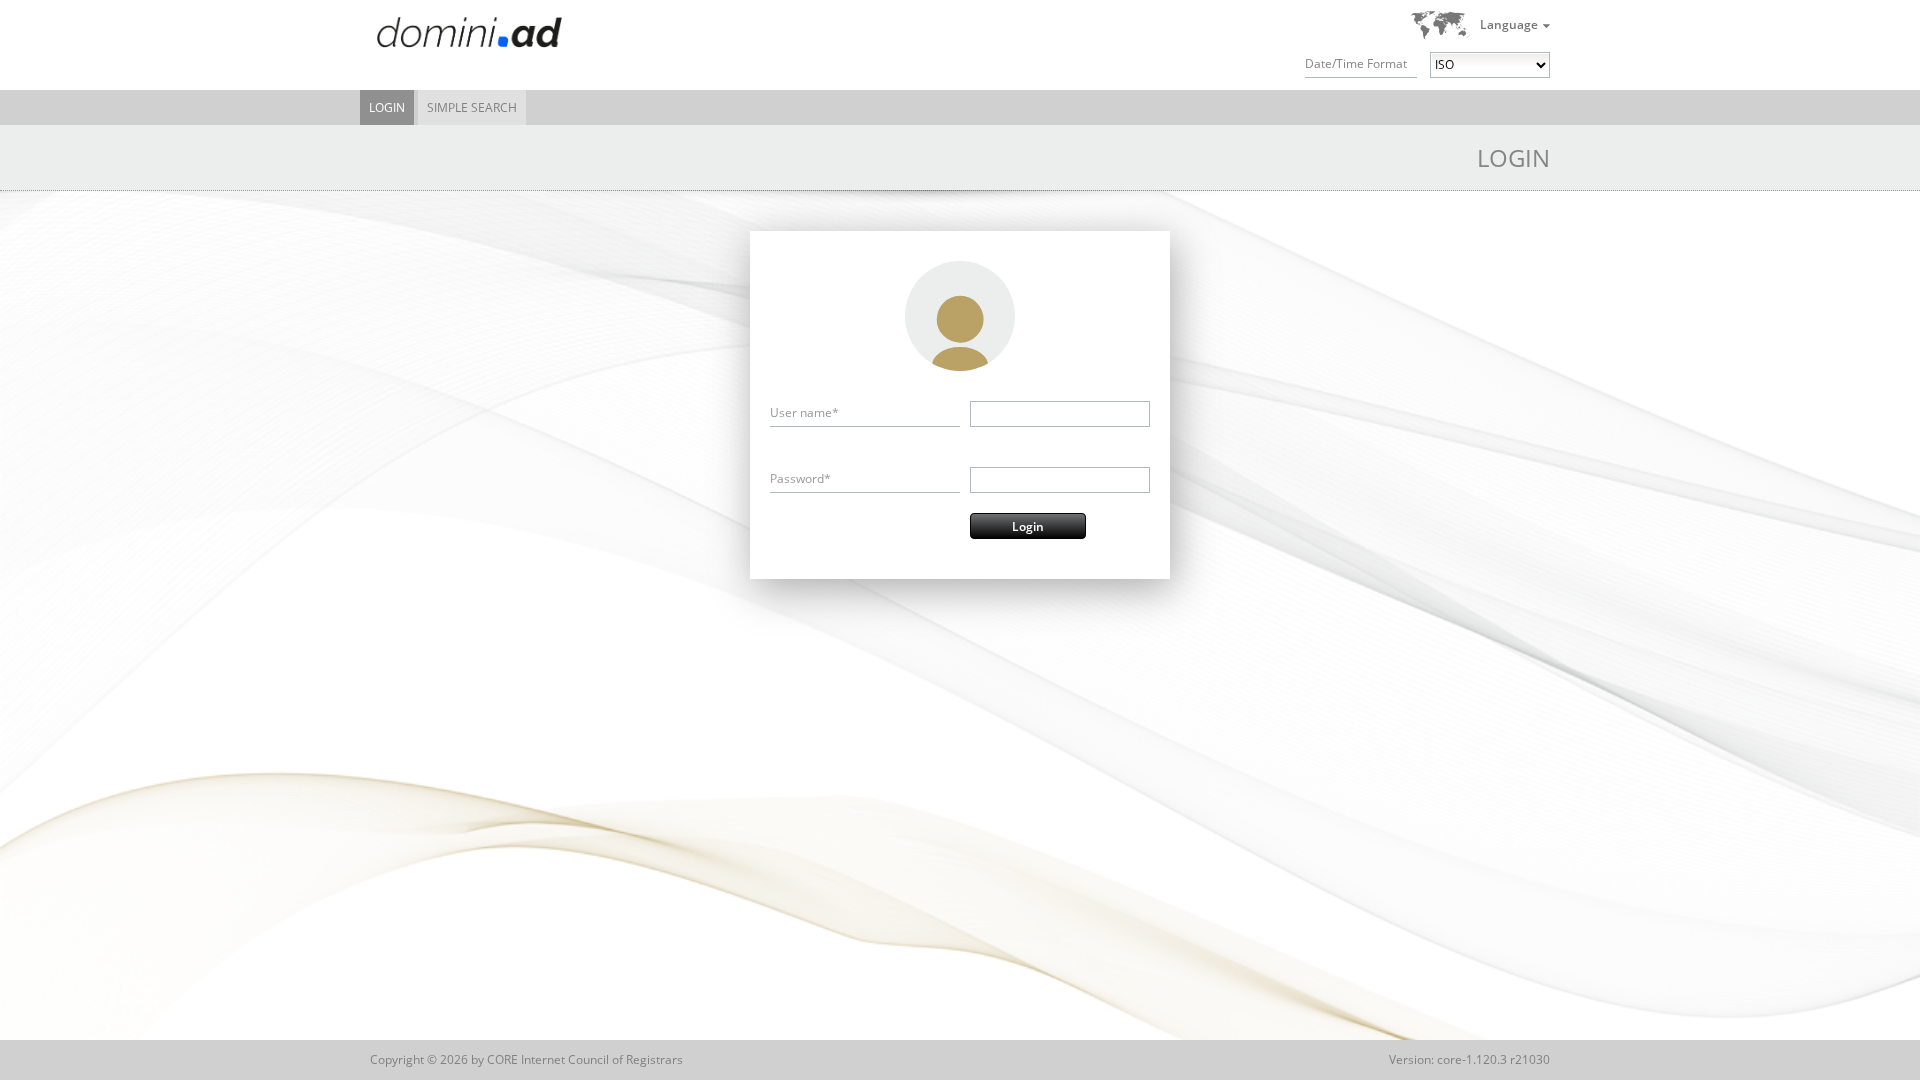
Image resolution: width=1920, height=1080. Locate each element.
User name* (804, 412)
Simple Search (472, 107)
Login (387, 107)
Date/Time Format (1356, 63)
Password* (800, 478)
